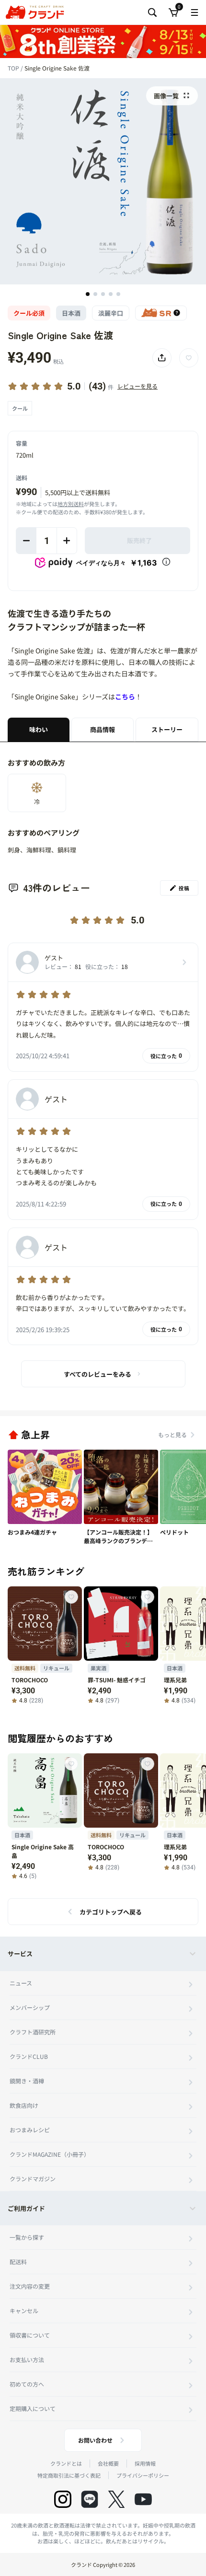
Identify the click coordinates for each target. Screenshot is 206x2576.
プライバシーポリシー (143, 2475)
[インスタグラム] (63, 2499)
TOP (14, 68)
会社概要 (108, 2463)
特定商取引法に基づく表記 (69, 2475)
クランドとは (66, 2463)
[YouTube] (143, 2499)
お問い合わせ (95, 2440)
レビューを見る (137, 386)
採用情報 (145, 2463)
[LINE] (90, 2499)
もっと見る (172, 1435)
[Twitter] (116, 2499)
